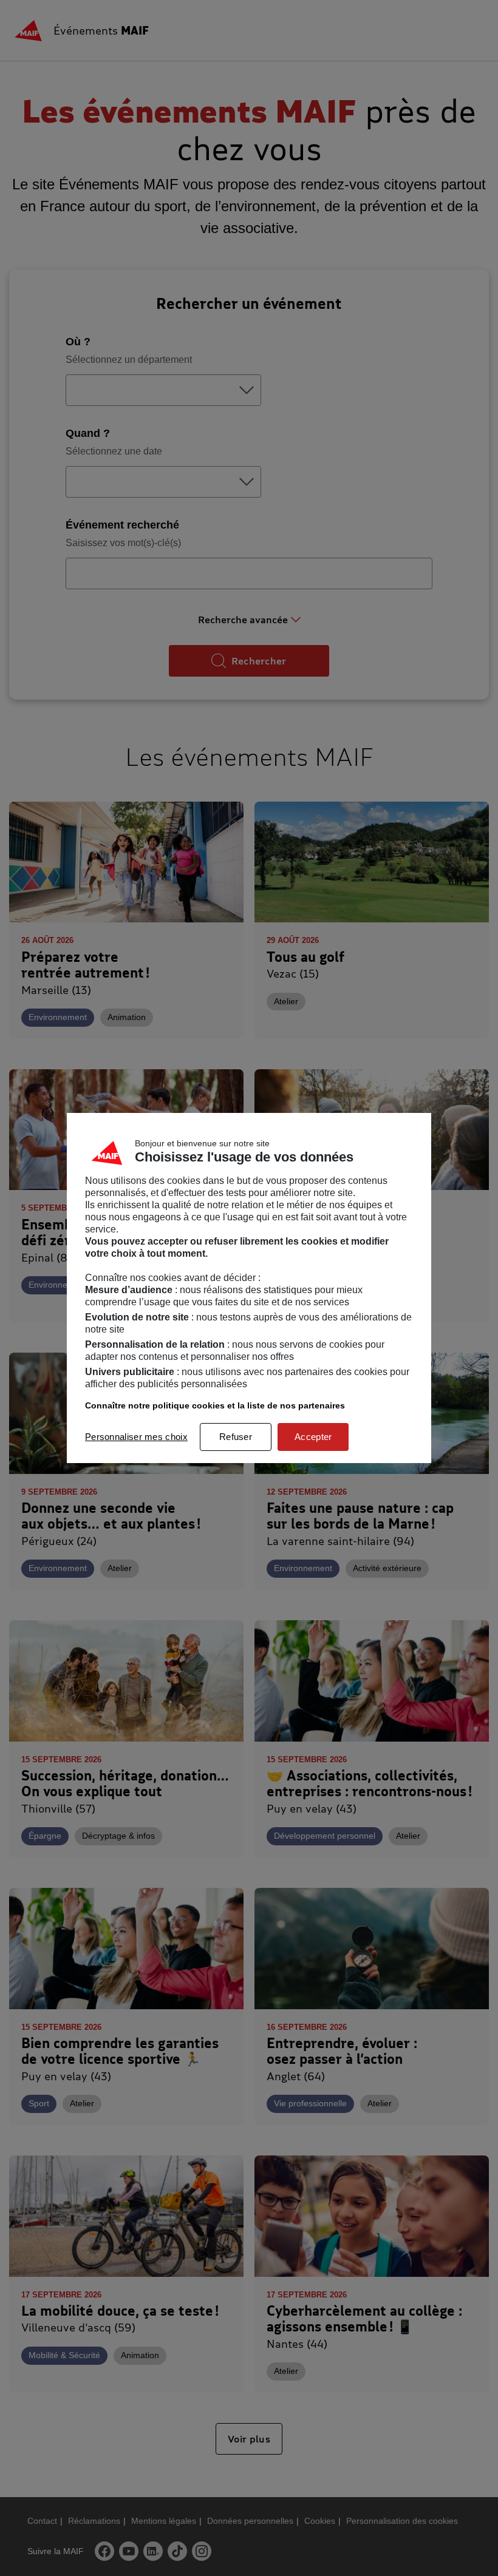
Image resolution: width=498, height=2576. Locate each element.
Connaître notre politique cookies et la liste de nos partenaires (215, 1405)
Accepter (313, 1437)
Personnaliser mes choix (136, 1437)
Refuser (236, 1437)
